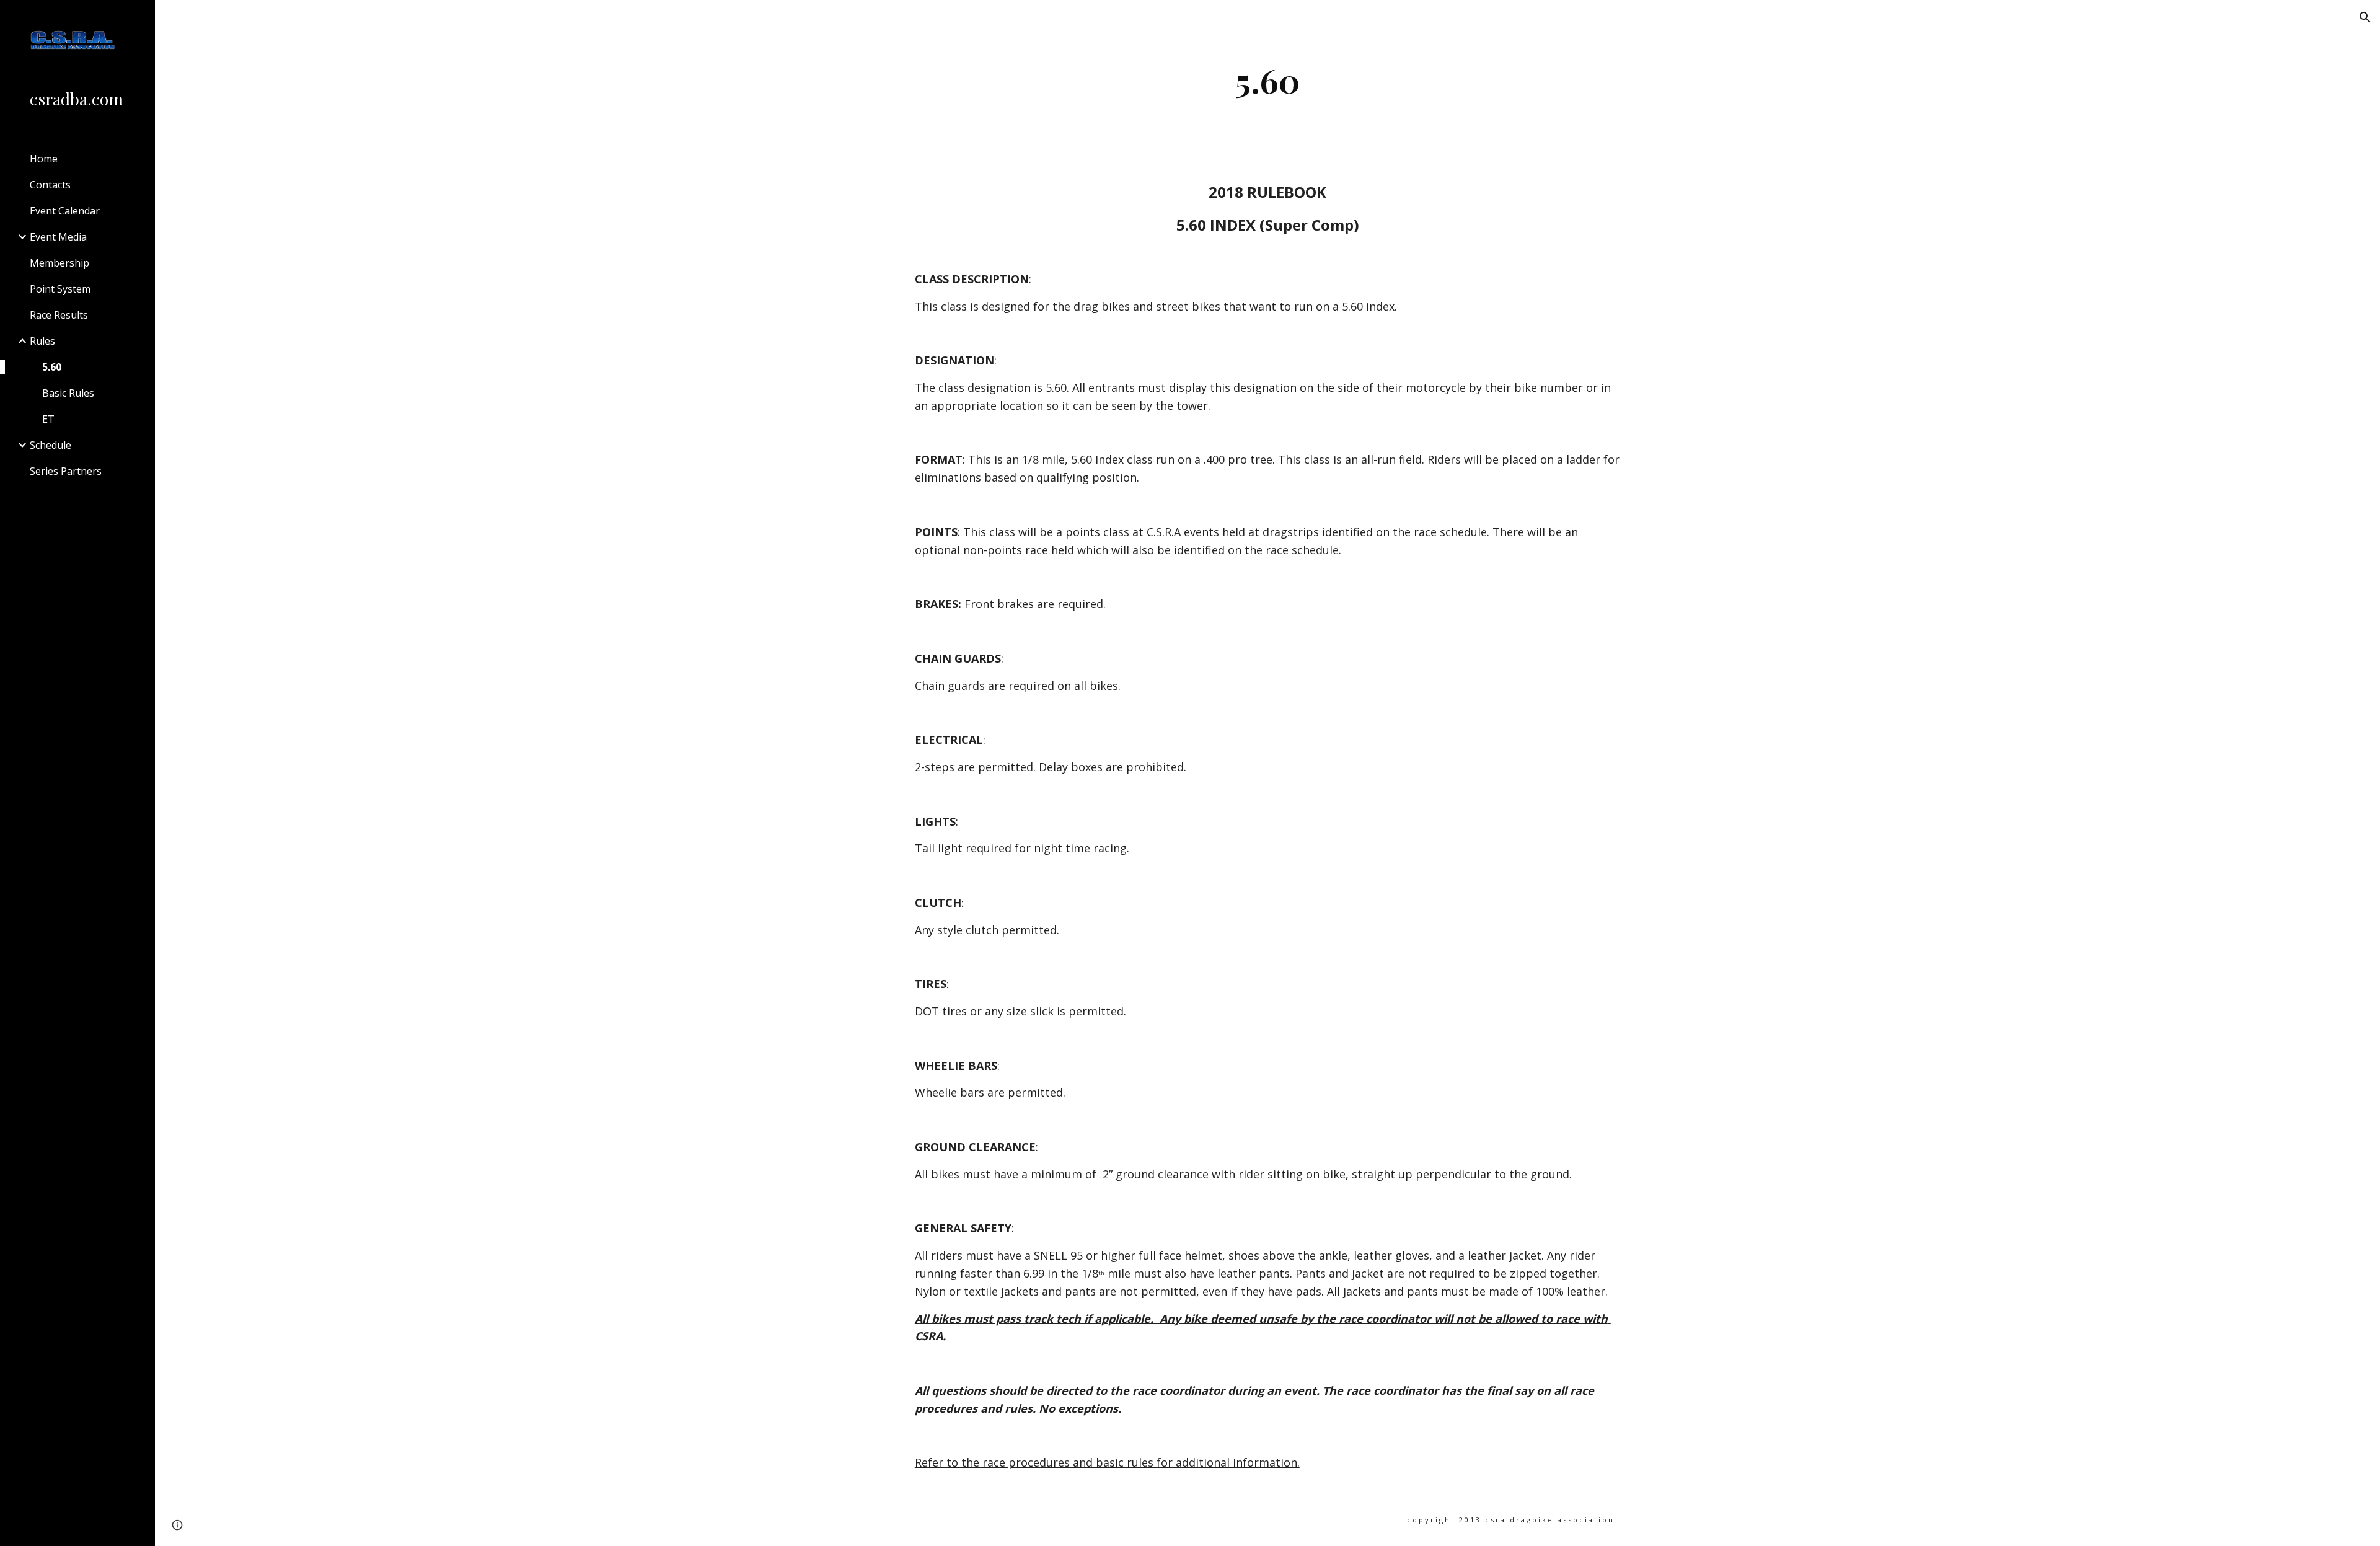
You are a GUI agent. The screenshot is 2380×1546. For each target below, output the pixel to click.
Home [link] (44, 159)
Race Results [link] (59, 315)
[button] (2365, 17)
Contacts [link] (50, 185)
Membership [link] (59, 263)
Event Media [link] (58, 237)
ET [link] (48, 419)
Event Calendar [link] (65, 211)
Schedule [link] (51, 445)
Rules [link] (42, 341)
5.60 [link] (52, 367)
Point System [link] (60, 289)
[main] (1267, 80)
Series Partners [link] (66, 471)
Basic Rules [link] (68, 393)
